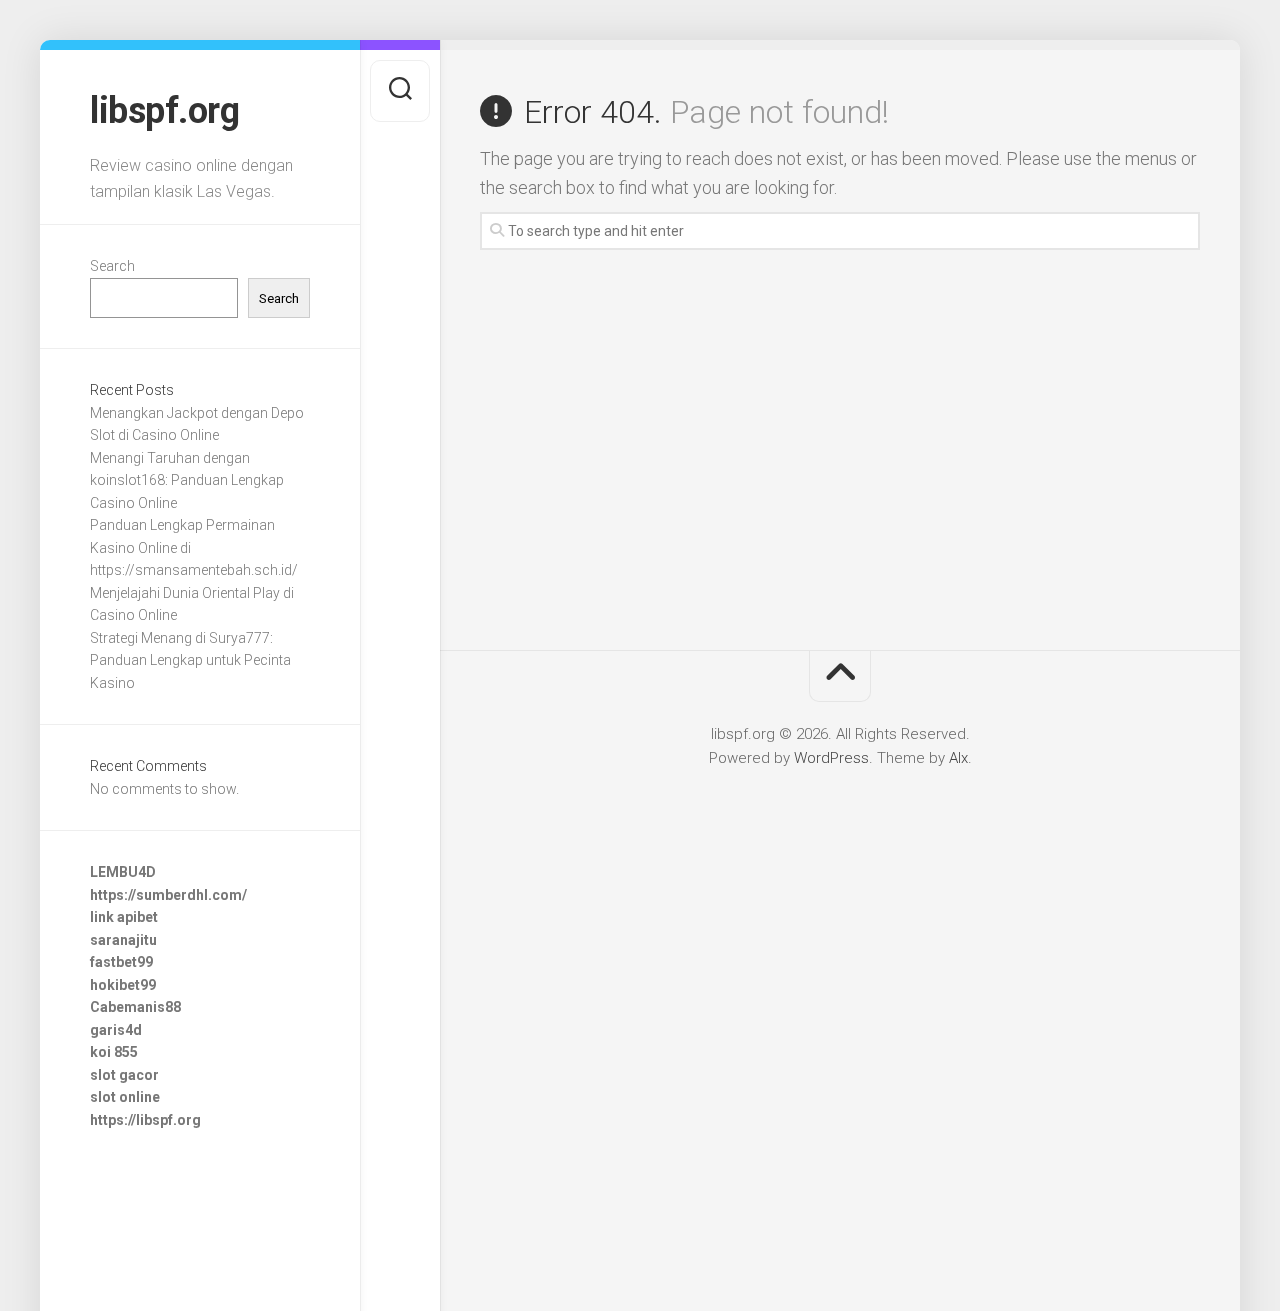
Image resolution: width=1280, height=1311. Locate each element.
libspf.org (164, 111)
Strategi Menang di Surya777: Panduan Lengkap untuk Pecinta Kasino (190, 660)
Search (112, 266)
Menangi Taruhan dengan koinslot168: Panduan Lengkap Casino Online (187, 480)
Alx (958, 758)
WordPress (831, 758)
